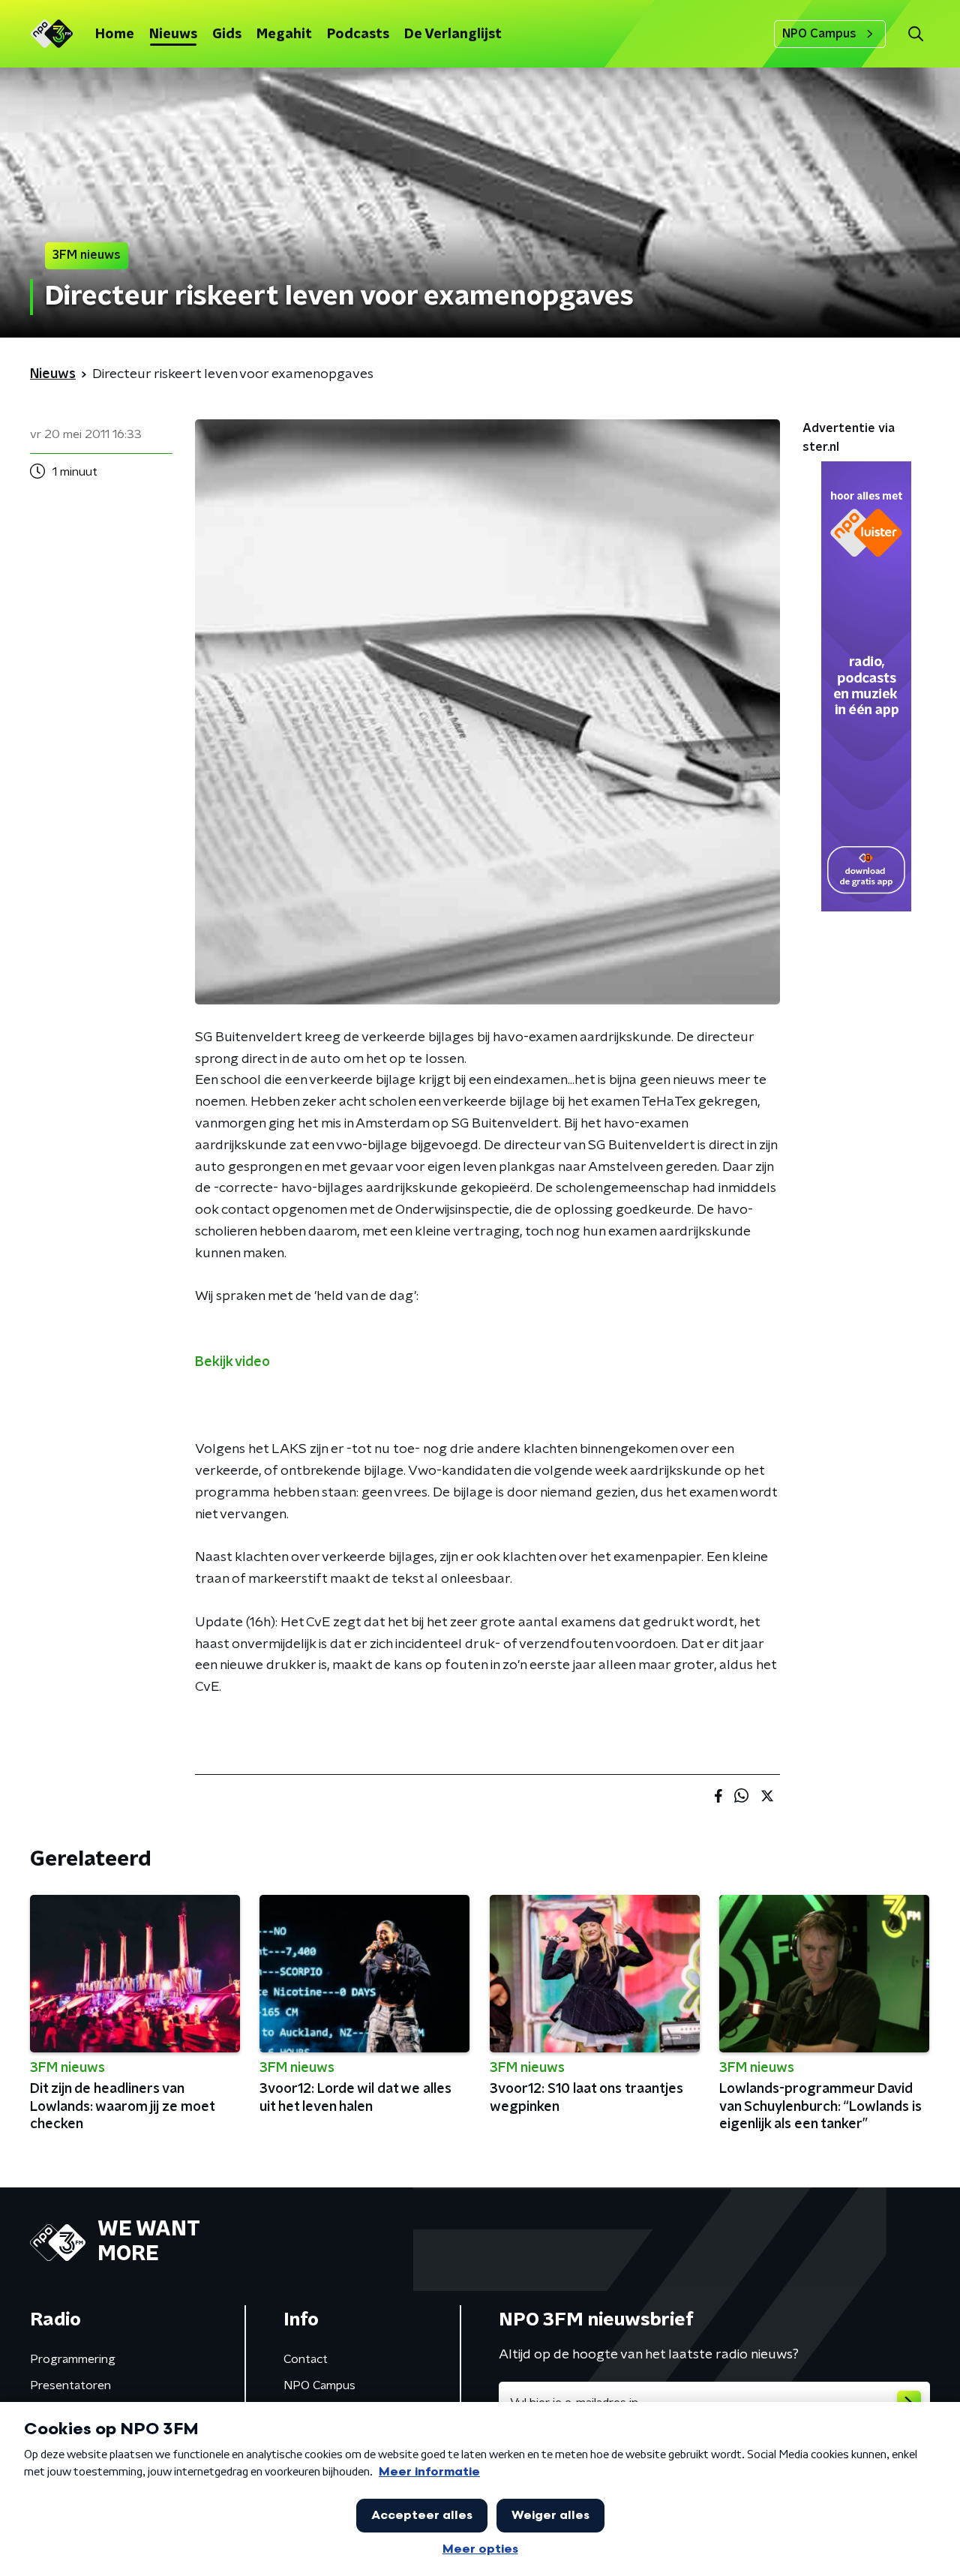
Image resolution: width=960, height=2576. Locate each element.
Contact (306, 2359)
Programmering (73, 2359)
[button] (915, 34)
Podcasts (358, 35)
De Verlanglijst (453, 35)
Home (115, 35)
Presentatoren (70, 2385)
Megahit (284, 35)
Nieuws (173, 35)
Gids (227, 35)
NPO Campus (819, 34)
